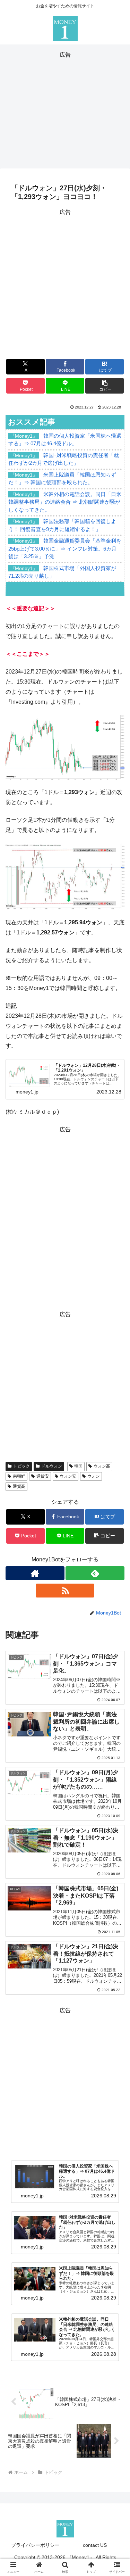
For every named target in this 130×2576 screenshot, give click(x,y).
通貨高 (19, 1486)
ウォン (94, 1476)
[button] (105, 386)
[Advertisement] (65, 109)
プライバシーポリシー (35, 2545)
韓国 (78, 1466)
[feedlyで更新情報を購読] (95, 1573)
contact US (95, 2545)
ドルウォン (52, 1466)
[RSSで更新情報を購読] (65, 1591)
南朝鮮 (19, 1476)
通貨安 (43, 1476)
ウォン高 (102, 1466)
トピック (21, 1466)
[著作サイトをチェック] (35, 1573)
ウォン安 (68, 1476)
